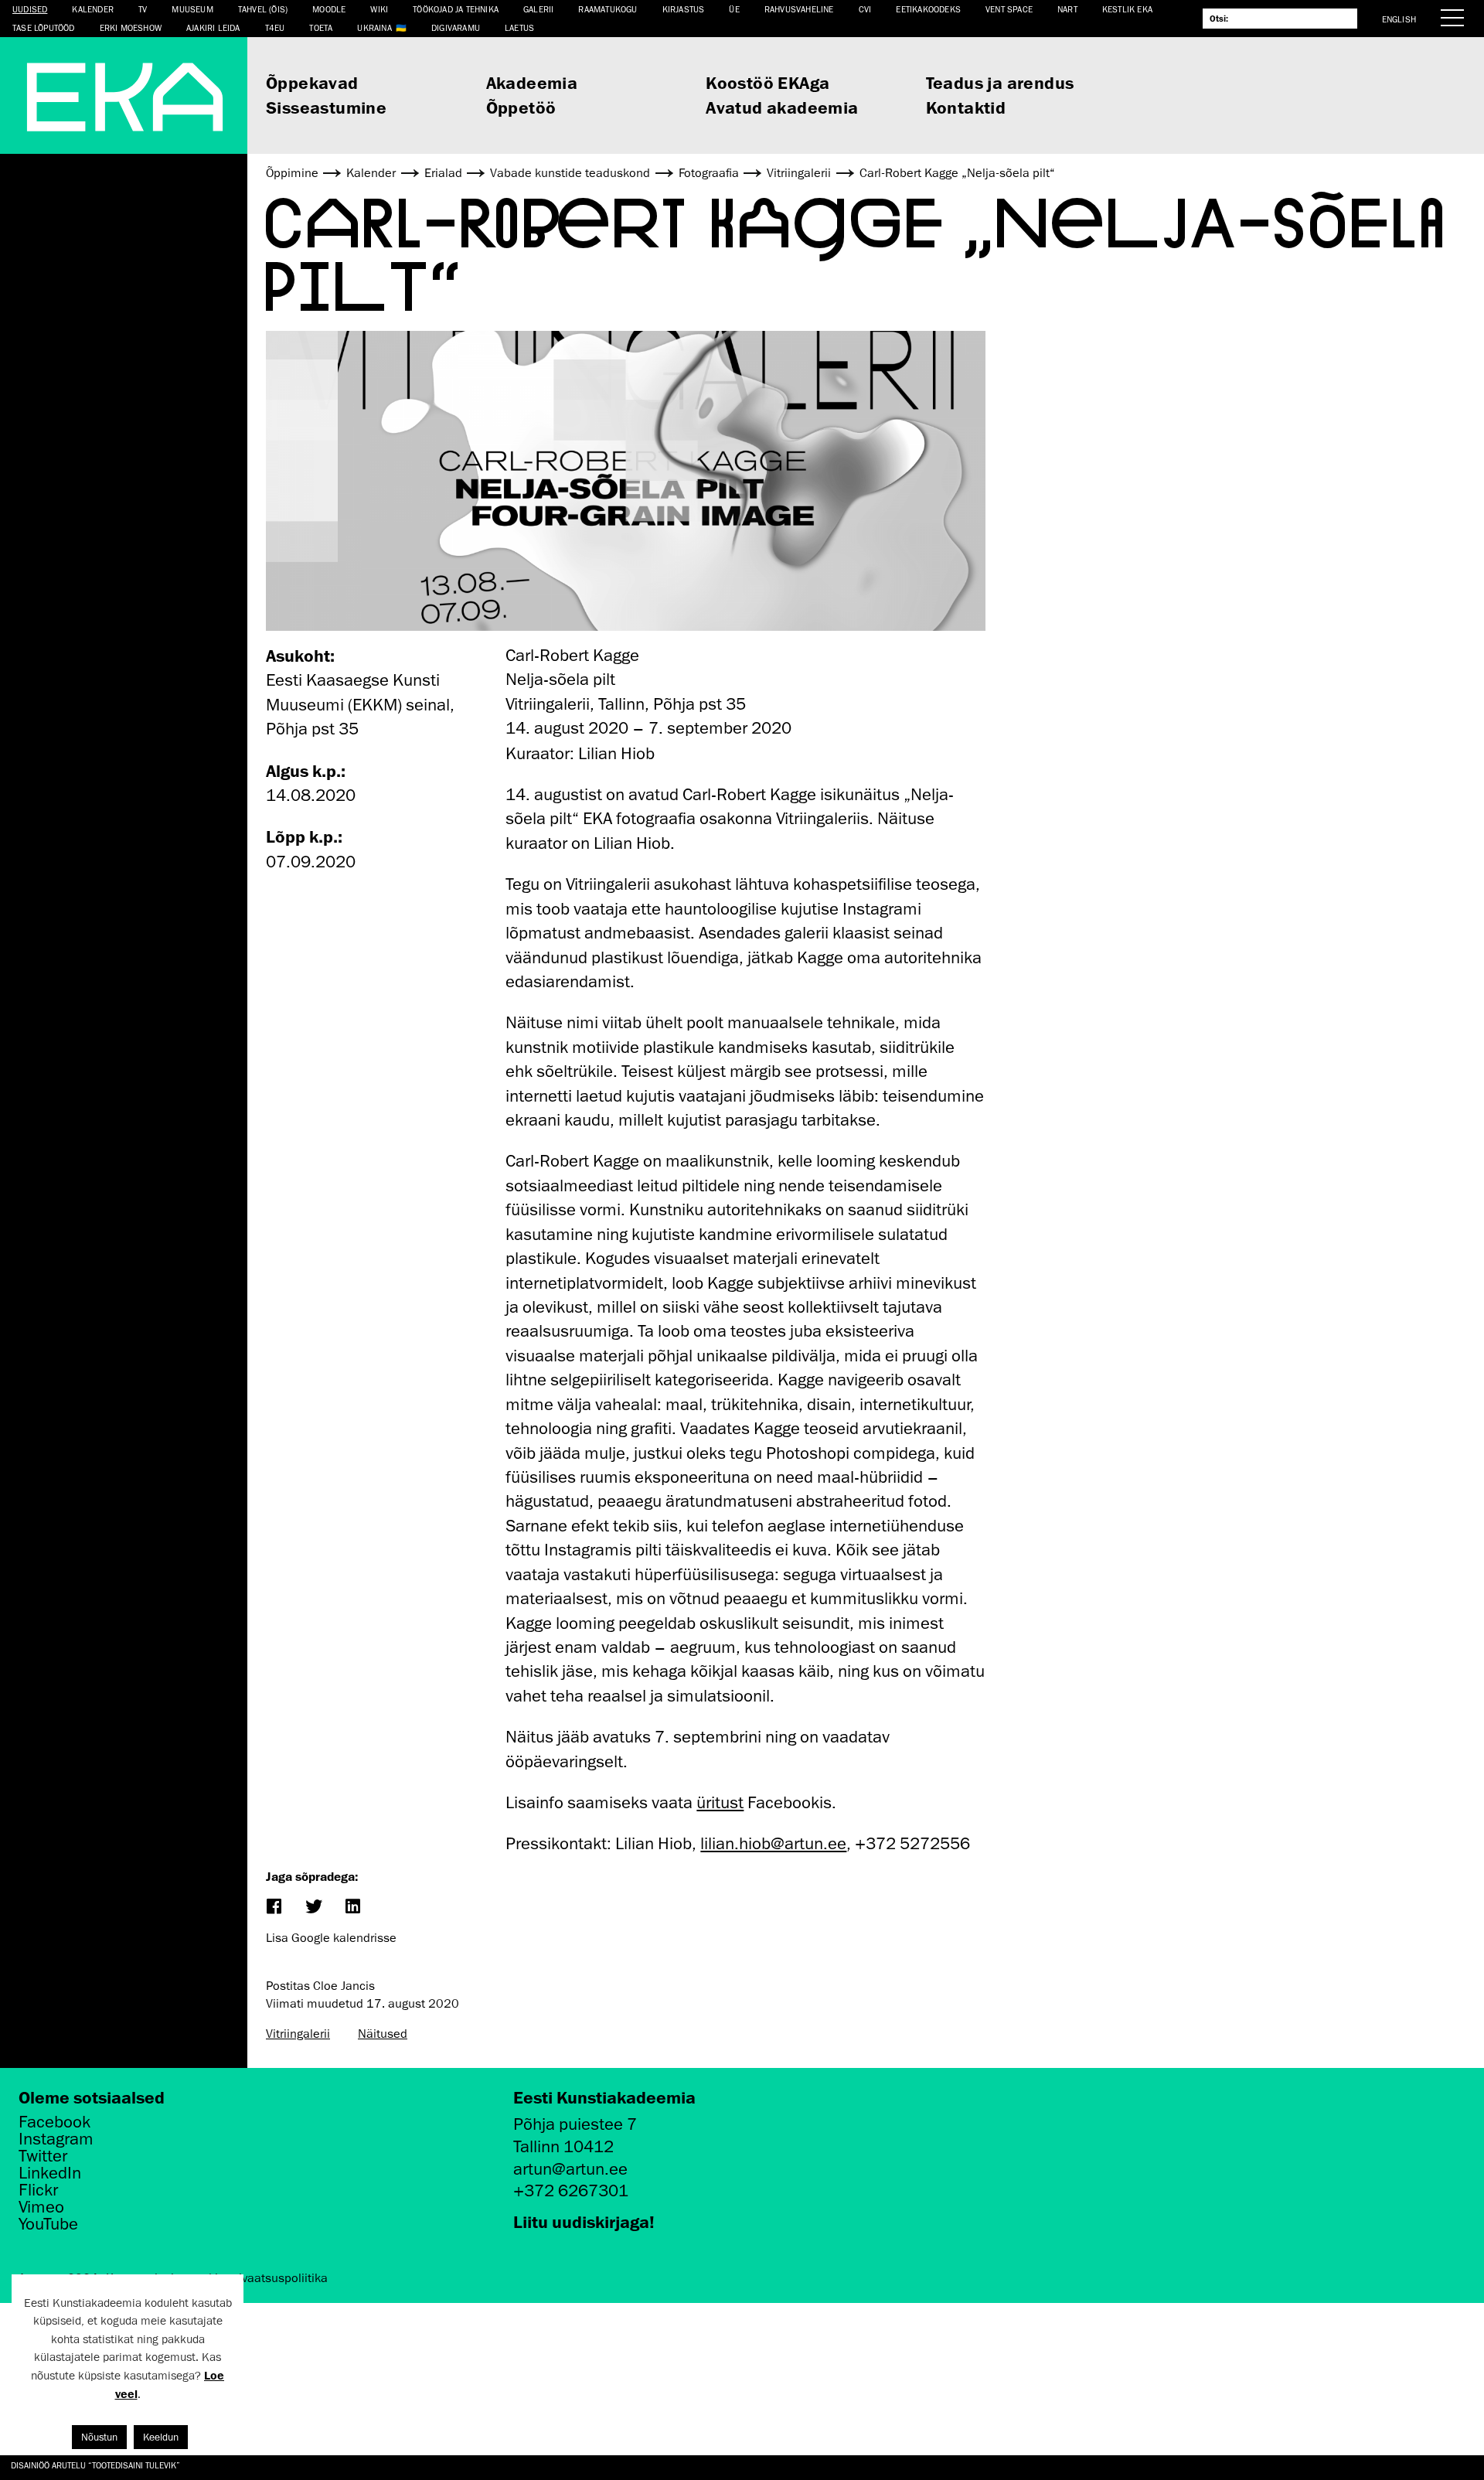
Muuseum (192, 9)
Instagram (56, 2139)
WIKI (379, 9)
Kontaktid (966, 107)
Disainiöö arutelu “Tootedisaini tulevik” (97, 2465)
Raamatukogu (608, 9)
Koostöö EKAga (768, 82)
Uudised (30, 9)
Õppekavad (312, 82)
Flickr (38, 2190)
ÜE (734, 9)
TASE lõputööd (44, 27)
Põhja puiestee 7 (575, 2124)
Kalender (93, 9)
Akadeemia (532, 82)
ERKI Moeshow (131, 27)
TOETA (321, 27)
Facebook (54, 2122)
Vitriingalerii (298, 2034)
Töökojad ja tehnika (456, 9)
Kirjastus (684, 9)
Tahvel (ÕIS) (263, 9)
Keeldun (161, 2437)
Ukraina (374, 27)
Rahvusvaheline (799, 9)
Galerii (538, 9)
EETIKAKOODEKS (928, 9)
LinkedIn (50, 2173)
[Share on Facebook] (273, 1908)
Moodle (329, 9)
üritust (720, 1802)
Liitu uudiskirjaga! (584, 2221)
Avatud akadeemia (782, 107)
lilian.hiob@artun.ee (773, 1843)
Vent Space (1009, 9)
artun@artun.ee (570, 2169)
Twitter (43, 2156)
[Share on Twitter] (313, 1908)
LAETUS (519, 27)
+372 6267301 (571, 2190)
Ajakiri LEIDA (213, 27)
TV (143, 9)
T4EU (275, 27)
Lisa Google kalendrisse (331, 1938)
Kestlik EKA (1127, 9)
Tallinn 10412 (563, 2146)
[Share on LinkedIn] (352, 1908)
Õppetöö (521, 107)
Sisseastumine (326, 107)
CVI (865, 9)
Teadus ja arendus (1000, 82)
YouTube (48, 2224)
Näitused (383, 2034)
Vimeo (41, 2207)
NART (1067, 9)
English (1399, 19)
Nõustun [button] (99, 2437)
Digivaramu (456, 27)
